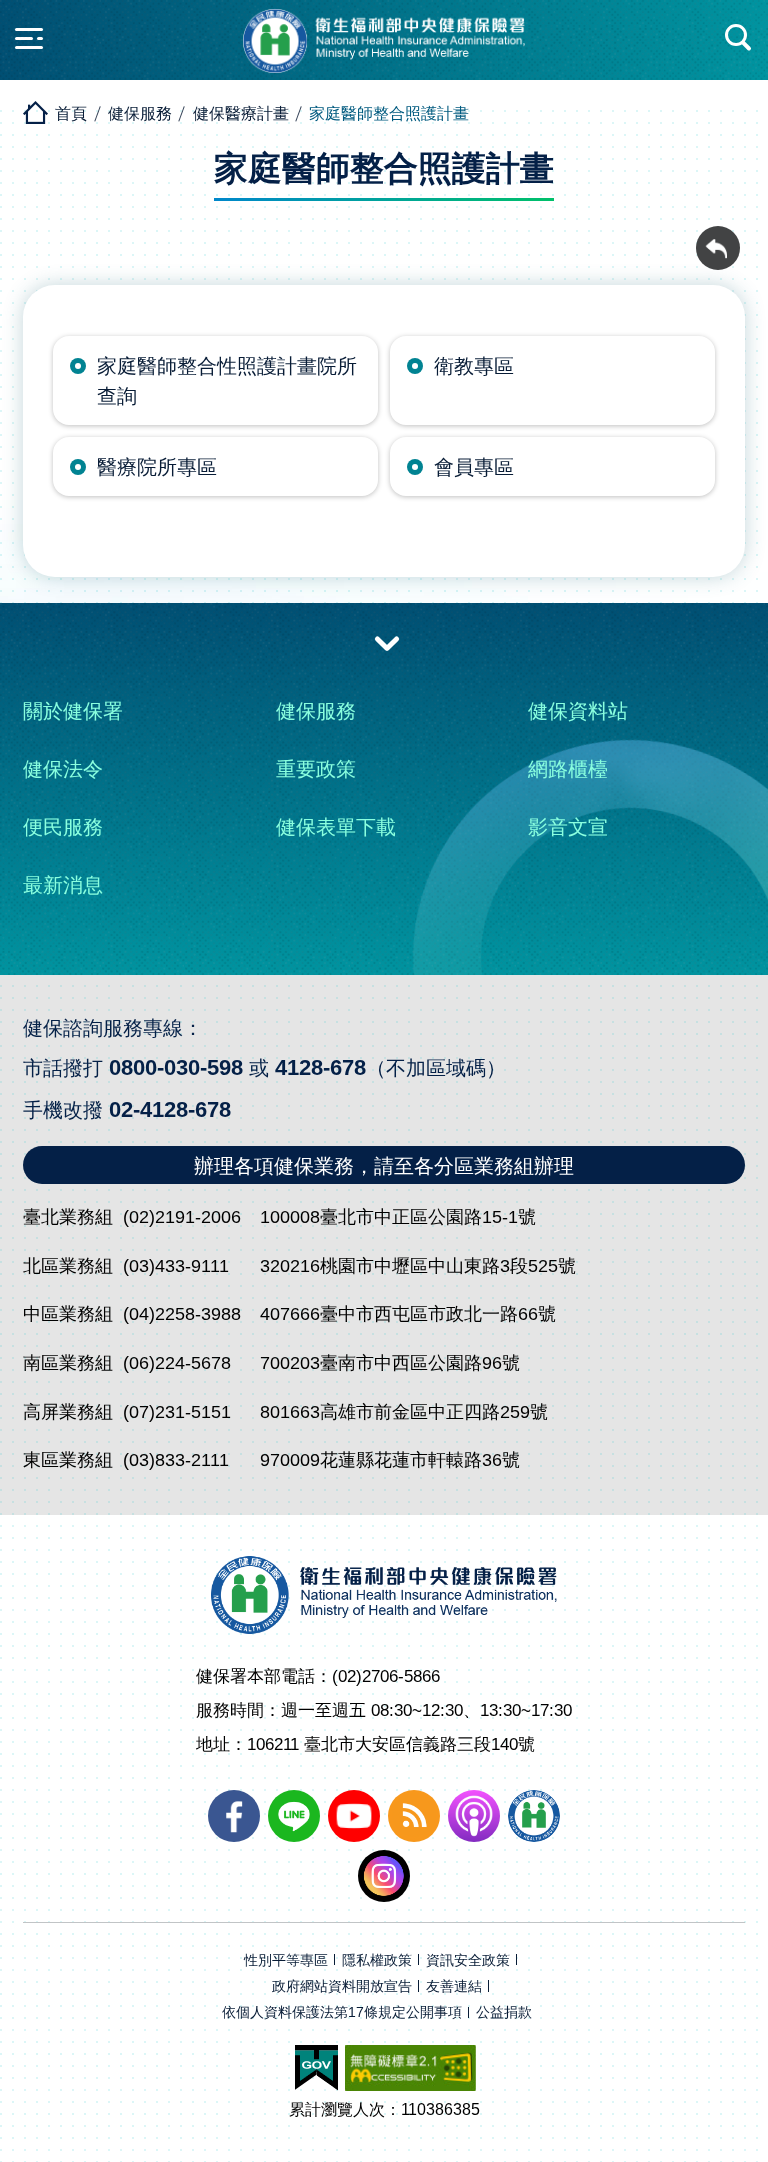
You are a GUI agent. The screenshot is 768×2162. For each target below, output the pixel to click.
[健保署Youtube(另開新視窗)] (354, 1816)
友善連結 (454, 1986)
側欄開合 (29, 38)
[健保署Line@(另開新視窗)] (294, 1816)
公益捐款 (504, 2012)
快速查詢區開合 (739, 38)
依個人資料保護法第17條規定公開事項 (342, 2012)
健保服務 (140, 113)
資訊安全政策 (468, 1960)
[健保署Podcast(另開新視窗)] (474, 1816)
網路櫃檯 (568, 769)
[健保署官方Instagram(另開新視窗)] (384, 1876)
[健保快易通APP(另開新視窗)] (534, 1816)
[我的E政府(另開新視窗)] (316, 2068)
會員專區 (474, 467)
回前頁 (718, 237)
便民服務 (63, 827)
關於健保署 (73, 711)
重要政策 (316, 769)
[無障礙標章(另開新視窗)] (410, 2068)
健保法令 (63, 769)
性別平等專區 (286, 1960)
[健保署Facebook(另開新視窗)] (234, 1816)
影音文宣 (568, 827)
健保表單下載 (336, 827)
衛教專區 (474, 366)
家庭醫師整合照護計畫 (389, 113)
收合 (387, 642)
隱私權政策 (377, 1960)
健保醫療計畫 (241, 113)
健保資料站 (578, 711)
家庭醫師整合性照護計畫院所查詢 (227, 381)
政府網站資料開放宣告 (342, 1986)
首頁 (71, 113)
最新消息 (63, 885)
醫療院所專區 (157, 467)
